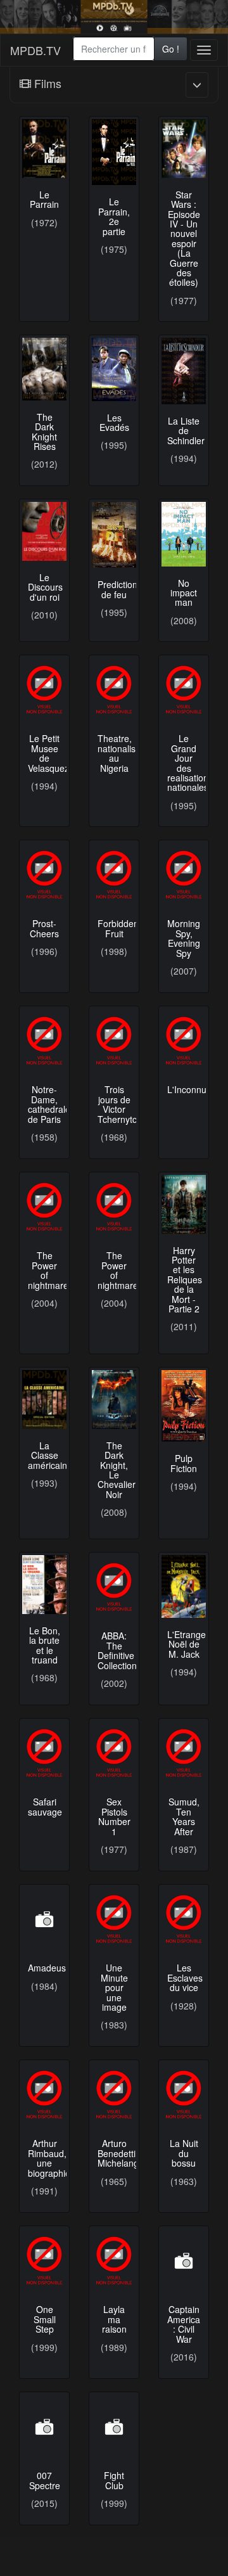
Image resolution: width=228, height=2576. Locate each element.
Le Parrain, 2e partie (114, 216)
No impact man (184, 593)
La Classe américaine (50, 1455)
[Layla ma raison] (114, 2261)
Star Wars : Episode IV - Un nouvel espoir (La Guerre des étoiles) (184, 239)
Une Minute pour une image (114, 1987)
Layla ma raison (114, 2319)
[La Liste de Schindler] (184, 371)
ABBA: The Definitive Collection (117, 1650)
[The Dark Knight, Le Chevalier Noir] (114, 1400)
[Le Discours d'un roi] (44, 531)
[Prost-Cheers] (44, 875)
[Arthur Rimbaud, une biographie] (44, 2095)
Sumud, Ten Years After (184, 1816)
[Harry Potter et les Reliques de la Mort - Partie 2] (184, 1204)
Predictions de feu (120, 589)
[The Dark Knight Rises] (44, 369)
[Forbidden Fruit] (114, 875)
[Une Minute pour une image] (114, 1919)
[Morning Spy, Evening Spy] (184, 875)
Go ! (171, 49)
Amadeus (47, 1968)
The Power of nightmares (50, 1270)
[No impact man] (184, 534)
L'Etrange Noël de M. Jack (187, 1644)
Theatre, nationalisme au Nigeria (123, 753)
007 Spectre (45, 2480)
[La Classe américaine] (44, 1400)
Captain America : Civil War (184, 2324)
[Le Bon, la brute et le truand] (44, 1585)
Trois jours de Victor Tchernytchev (124, 1104)
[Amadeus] (44, 1919)
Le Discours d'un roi (45, 587)
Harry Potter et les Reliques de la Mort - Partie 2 (185, 1279)
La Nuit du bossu (184, 2153)
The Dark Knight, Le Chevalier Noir (117, 1470)
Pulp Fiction (184, 1463)
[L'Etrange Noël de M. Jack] (184, 1586)
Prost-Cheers (44, 928)
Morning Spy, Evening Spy (184, 938)
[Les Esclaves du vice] (184, 1919)
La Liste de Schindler (186, 431)
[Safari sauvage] (44, 1753)
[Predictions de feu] (114, 535)
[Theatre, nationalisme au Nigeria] (114, 690)
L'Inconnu (187, 1089)
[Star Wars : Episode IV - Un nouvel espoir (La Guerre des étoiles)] (184, 149)
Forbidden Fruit (118, 928)
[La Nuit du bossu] (184, 2095)
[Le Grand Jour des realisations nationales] (184, 690)
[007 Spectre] (44, 2427)
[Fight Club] (114, 2427)
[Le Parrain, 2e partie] (114, 152)
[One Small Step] (44, 2261)
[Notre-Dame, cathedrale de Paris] (44, 1041)
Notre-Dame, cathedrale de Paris (49, 1104)
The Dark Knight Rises (44, 432)
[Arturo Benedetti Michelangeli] (114, 2095)
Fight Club (114, 2480)
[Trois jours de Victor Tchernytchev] (114, 1041)
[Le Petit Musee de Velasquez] (44, 690)
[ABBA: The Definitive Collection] (114, 1587)
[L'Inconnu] (184, 1041)
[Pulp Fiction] (184, 1406)
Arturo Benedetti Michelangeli (123, 2153)
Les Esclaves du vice (185, 1977)
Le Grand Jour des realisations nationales (190, 763)
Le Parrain (44, 199)
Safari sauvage (45, 1806)
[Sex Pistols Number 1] (114, 1753)
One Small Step (45, 2319)
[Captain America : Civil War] (184, 2261)
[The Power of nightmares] (44, 1207)
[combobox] (114, 49)
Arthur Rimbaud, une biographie (49, 2158)
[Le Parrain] (44, 149)
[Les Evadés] (114, 369)
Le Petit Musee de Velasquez (48, 753)
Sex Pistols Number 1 (114, 1816)
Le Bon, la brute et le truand (45, 1645)
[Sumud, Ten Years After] (184, 1753)
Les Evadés (114, 422)
